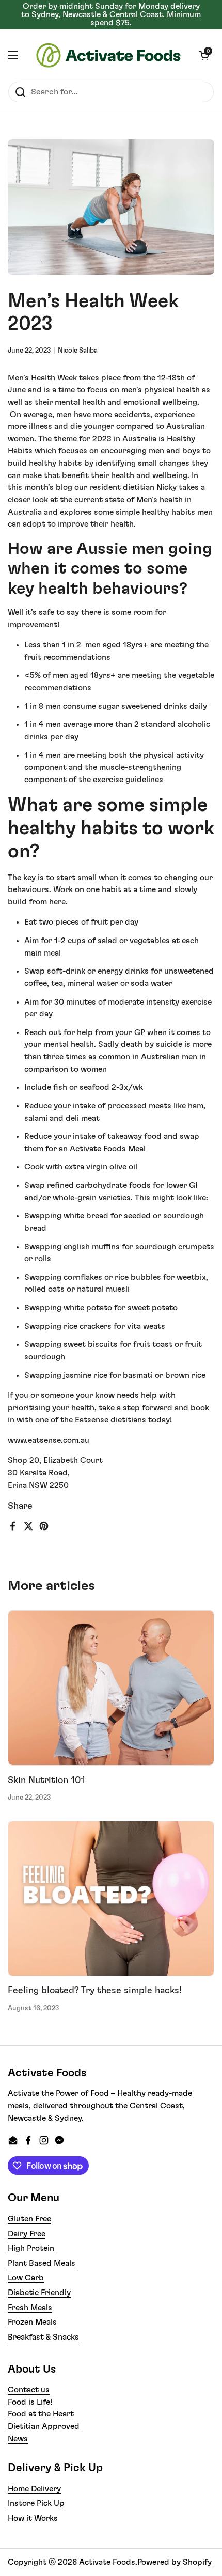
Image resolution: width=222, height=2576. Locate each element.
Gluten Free (29, 2219)
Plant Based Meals (42, 2263)
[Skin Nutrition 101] (111, 1688)
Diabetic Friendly (39, 2293)
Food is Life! (30, 2402)
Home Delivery (34, 2489)
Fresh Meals (30, 2308)
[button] (204, 55)
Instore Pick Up (36, 2503)
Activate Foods (107, 2562)
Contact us (29, 2390)
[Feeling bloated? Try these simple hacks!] (111, 1898)
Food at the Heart (41, 2414)
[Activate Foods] (108, 55)
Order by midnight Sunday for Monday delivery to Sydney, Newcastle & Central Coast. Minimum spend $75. (111, 15)
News (18, 2439)
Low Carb (26, 2278)
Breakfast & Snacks (43, 2337)
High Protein (31, 2248)
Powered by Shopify (175, 2562)
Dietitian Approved (44, 2426)
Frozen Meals (32, 2322)
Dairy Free (27, 2234)
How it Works (33, 2518)
